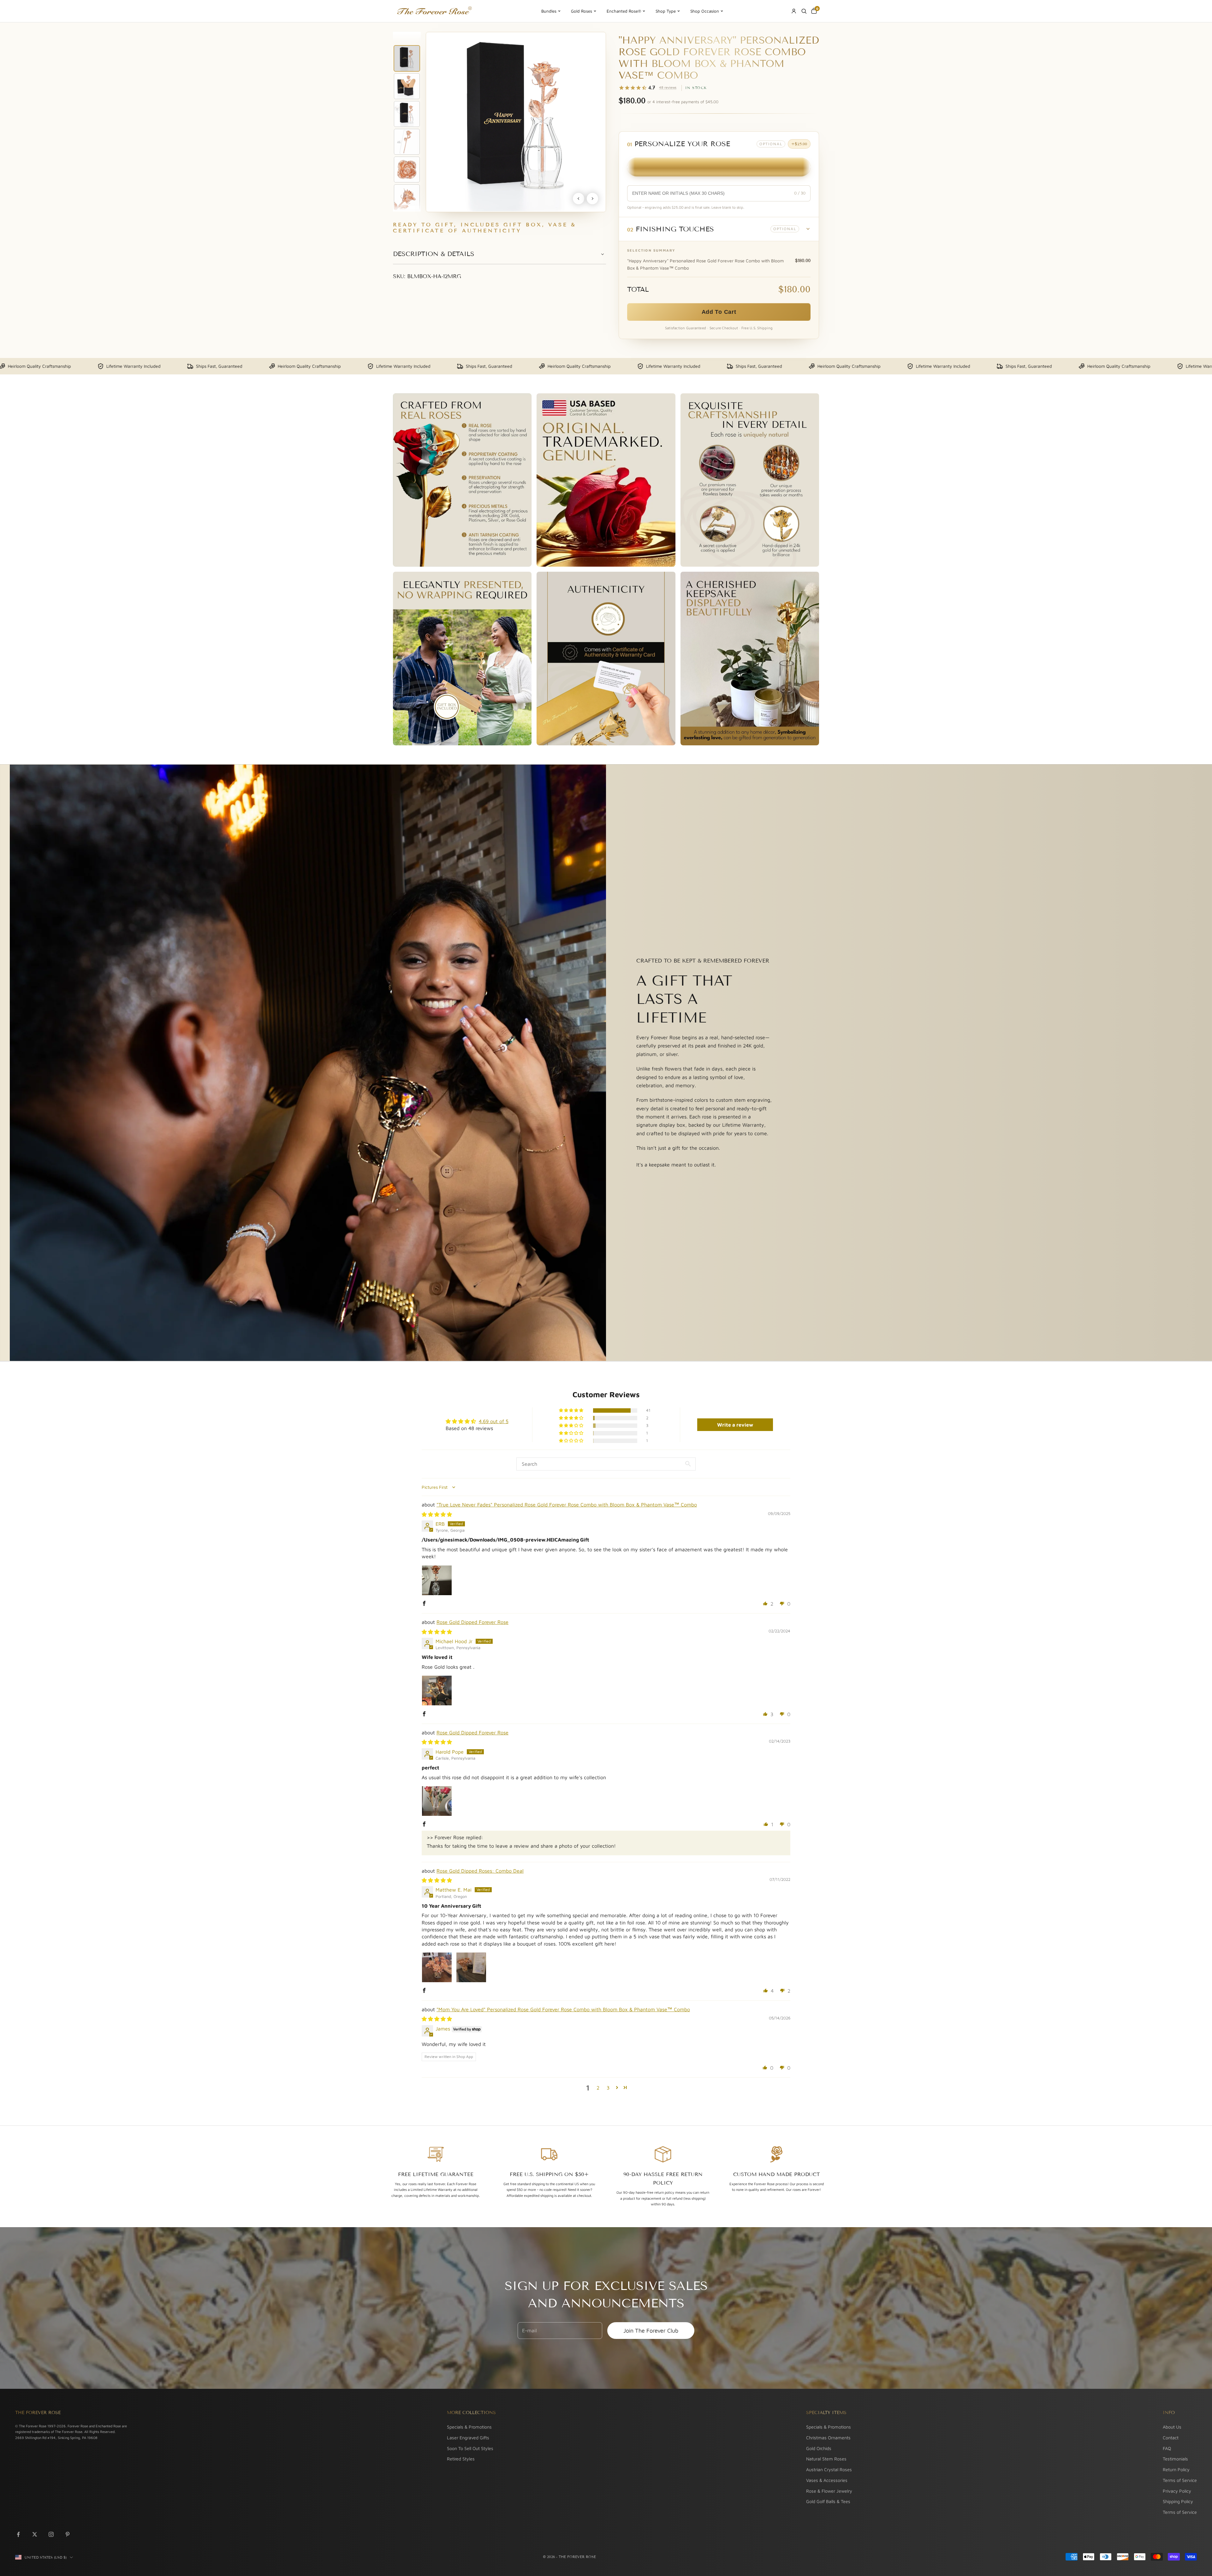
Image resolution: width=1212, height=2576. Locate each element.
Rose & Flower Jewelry (829, 2491)
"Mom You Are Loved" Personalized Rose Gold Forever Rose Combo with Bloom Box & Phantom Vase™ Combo (563, 2009)
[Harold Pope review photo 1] (437, 1801)
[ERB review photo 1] (437, 1580)
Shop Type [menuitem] (666, 11)
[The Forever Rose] (434, 11)
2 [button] (598, 2088)
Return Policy (1176, 2469)
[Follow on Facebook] (18, 2534)
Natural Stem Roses (826, 2459)
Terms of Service (1180, 2480)
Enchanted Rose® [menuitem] (624, 11)
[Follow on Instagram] (51, 2534)
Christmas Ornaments (828, 2438)
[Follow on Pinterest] (68, 2534)
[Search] (804, 11)
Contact (1171, 2438)
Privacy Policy (1177, 2491)
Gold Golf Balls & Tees (828, 2501)
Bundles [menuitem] (549, 11)
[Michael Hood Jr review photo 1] (437, 1690)
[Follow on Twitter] (35, 2534)
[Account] (794, 11)
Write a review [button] (735, 1425)
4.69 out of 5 (494, 1421)
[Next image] (592, 199)
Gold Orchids (819, 2448)
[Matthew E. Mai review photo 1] (437, 1967)
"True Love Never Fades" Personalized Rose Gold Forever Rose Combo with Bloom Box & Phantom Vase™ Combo (567, 1505)
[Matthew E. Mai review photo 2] (471, 1967)
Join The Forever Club (651, 2331)
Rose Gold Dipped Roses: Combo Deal (480, 1871)
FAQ (1167, 2448)
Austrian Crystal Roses (829, 2469)
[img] (437, 1514)
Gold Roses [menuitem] (582, 11)
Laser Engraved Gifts (468, 2438)
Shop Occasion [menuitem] (705, 11)
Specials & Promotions (469, 2427)
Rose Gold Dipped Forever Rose (472, 1622)
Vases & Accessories (827, 2480)
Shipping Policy (1178, 2501)
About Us (1172, 2427)
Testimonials (1175, 2459)
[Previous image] (579, 199)
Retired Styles (461, 2459)
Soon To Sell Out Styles (470, 2448)
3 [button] (608, 2088)
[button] (719, 229)
